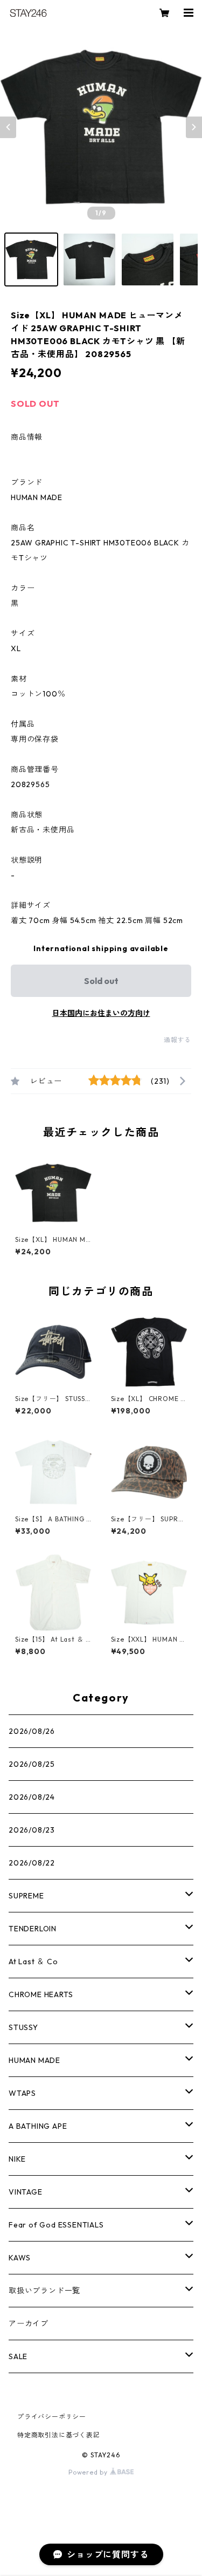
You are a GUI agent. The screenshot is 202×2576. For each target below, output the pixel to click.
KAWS (20, 2258)
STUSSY (23, 2027)
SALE (18, 2356)
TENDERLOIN (33, 1929)
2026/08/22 (32, 1863)
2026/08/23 (32, 1830)
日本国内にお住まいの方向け (101, 1013)
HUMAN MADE (34, 2060)
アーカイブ (29, 2324)
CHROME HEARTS (41, 1994)
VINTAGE (26, 2192)
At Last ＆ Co (33, 1962)
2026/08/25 (32, 1764)
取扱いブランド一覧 (44, 2291)
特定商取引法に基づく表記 (59, 2435)
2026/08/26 (32, 1731)
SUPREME (26, 1896)
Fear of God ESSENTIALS (56, 2225)
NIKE (17, 2159)
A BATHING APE (38, 2126)
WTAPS (22, 2093)
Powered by (89, 2472)
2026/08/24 (32, 1797)
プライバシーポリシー (52, 2417)
